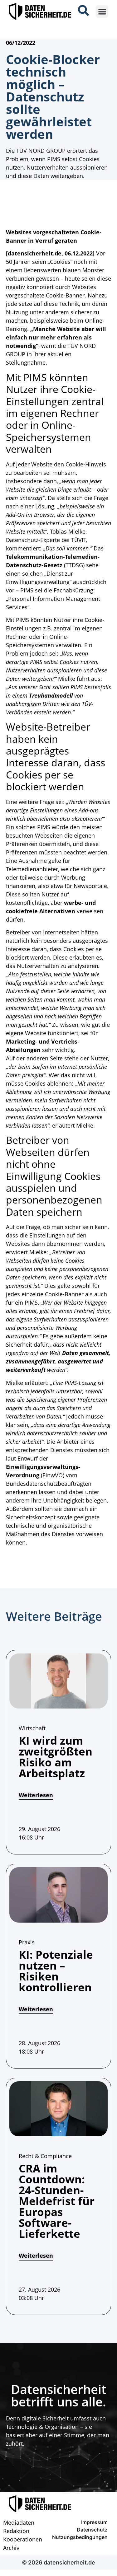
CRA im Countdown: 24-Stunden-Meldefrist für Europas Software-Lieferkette (57, 2201)
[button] (102, 12)
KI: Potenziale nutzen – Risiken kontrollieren (56, 1971)
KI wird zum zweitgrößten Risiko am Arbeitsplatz (56, 1757)
